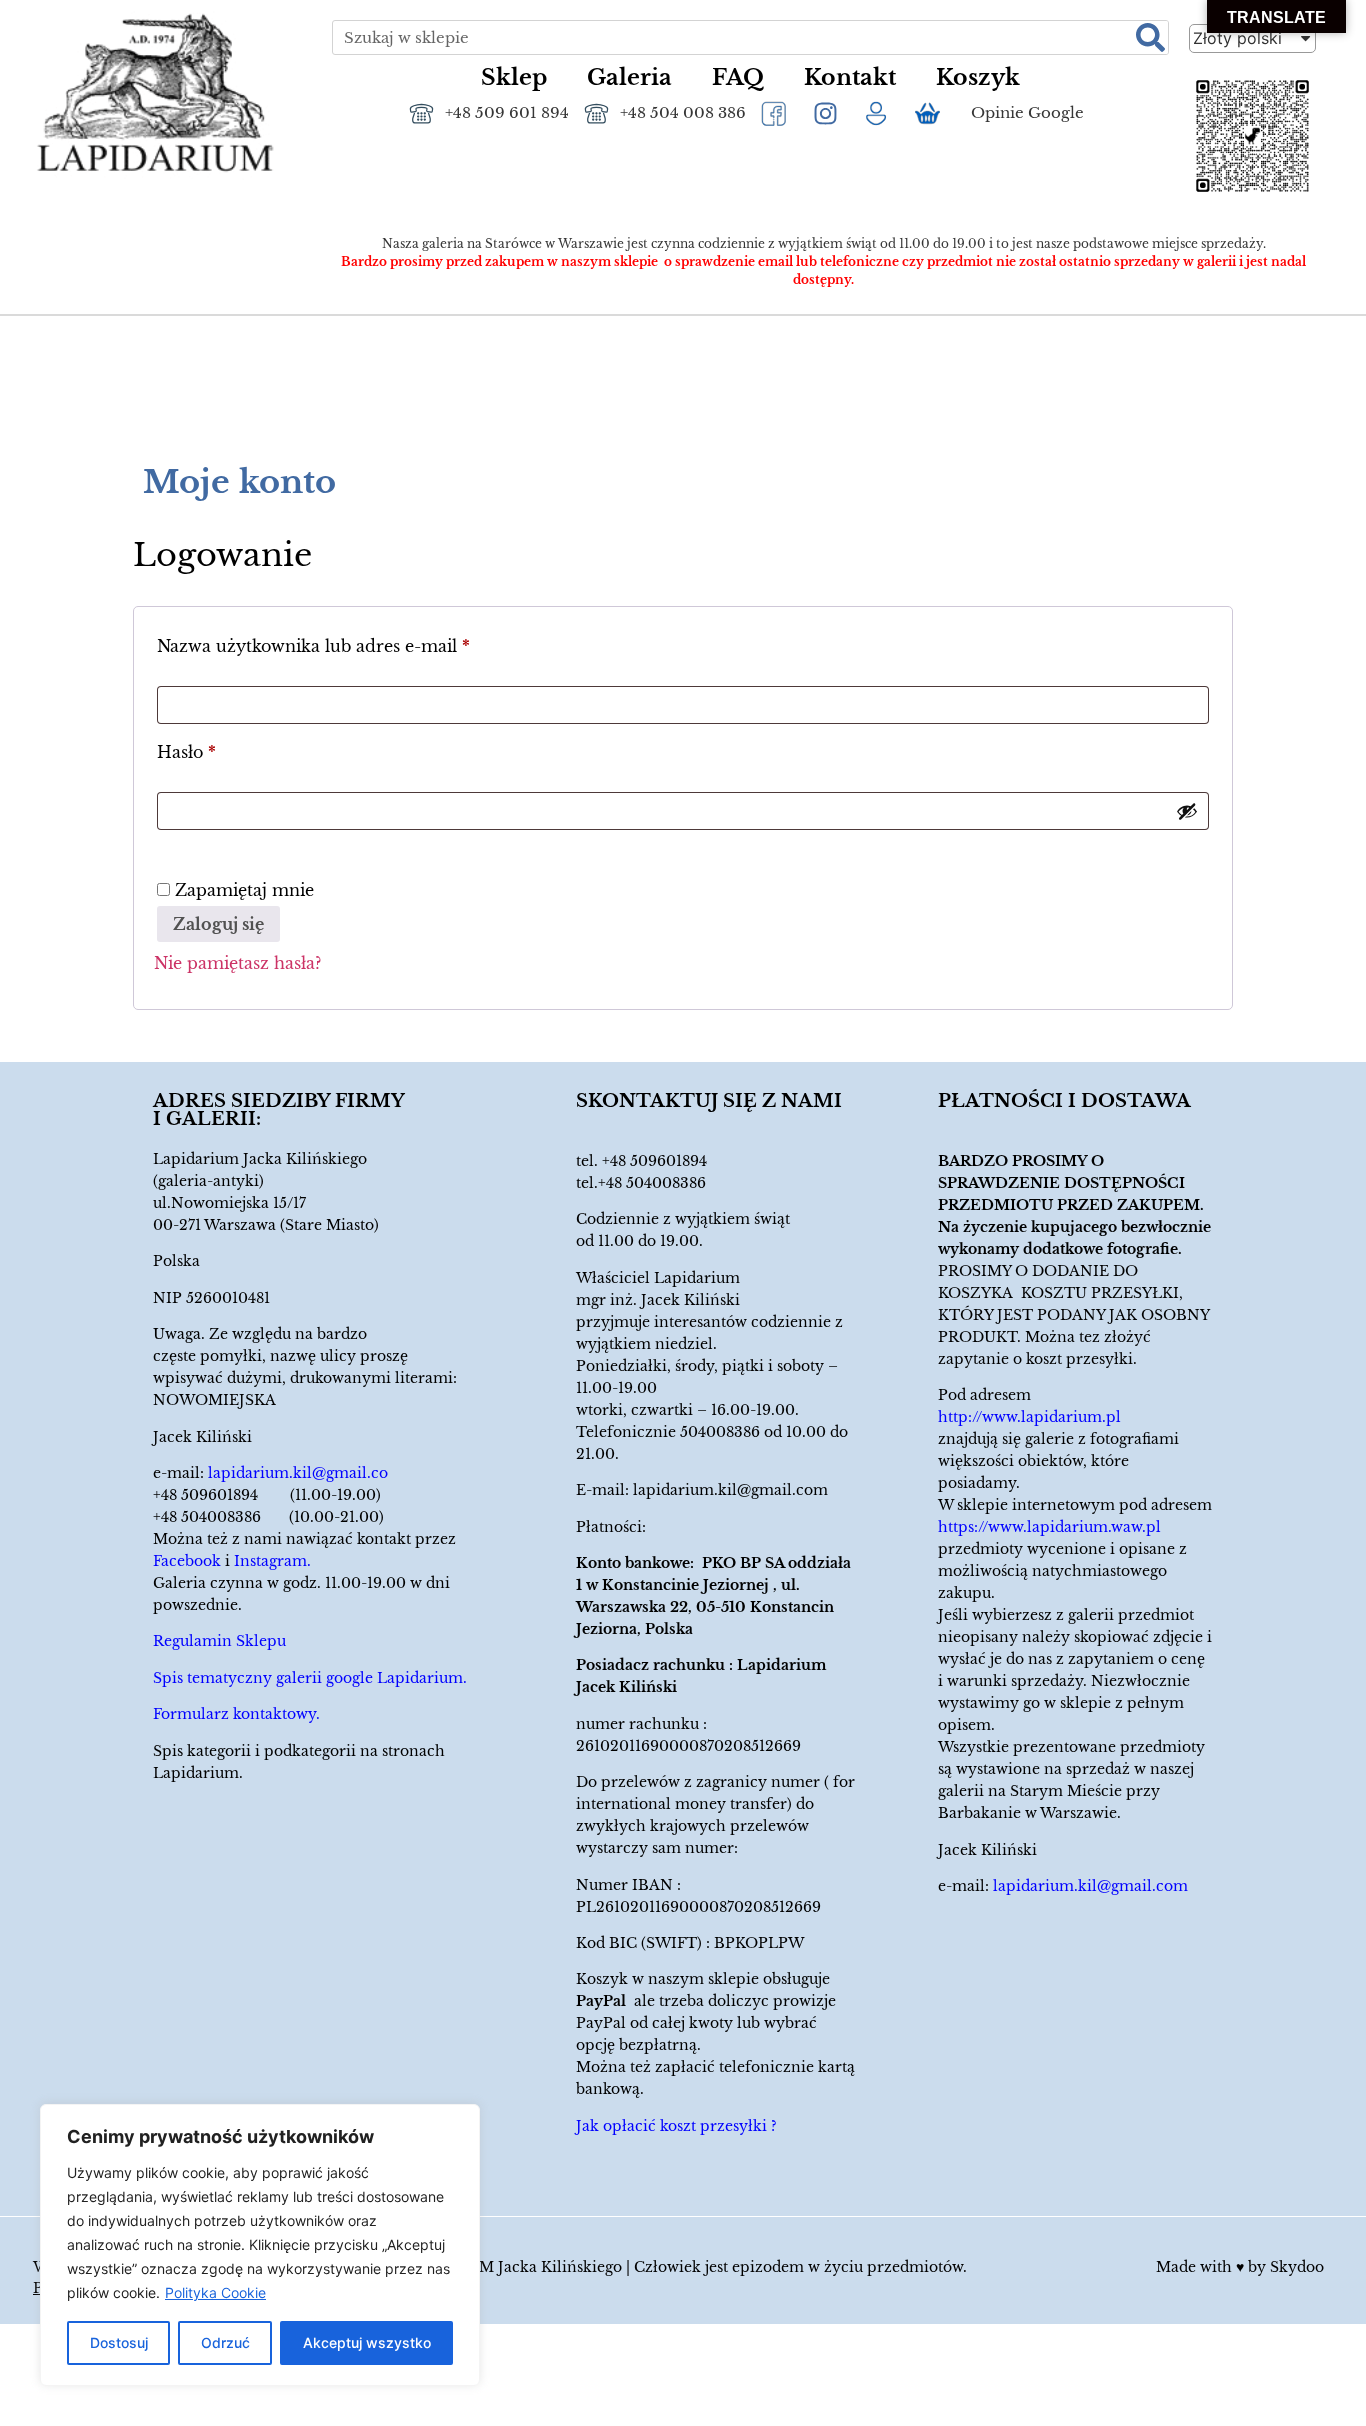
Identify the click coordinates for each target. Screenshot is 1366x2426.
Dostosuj (119, 2342)
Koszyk (978, 77)
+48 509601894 (654, 1161)
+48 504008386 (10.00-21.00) (268, 1517)
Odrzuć (225, 2342)
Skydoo (1297, 2267)
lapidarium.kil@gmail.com (730, 1490)
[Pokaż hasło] (1187, 811)
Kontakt (850, 77)
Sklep (514, 77)
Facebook (187, 1561)
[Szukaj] (1150, 37)
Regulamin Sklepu (219, 1641)
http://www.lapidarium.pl (1029, 1417)
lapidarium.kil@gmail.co (298, 1473)
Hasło (232, 749)
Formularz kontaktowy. (236, 1714)
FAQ (738, 77)
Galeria (629, 77)
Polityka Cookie (215, 2292)
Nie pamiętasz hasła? (237, 963)
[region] (260, 2245)
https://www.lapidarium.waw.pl (1049, 1527)
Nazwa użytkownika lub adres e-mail (359, 643)
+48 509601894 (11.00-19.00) (267, 1495)
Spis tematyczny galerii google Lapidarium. (310, 1678)
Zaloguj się (218, 924)
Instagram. (272, 1561)
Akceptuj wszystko (367, 2342)
